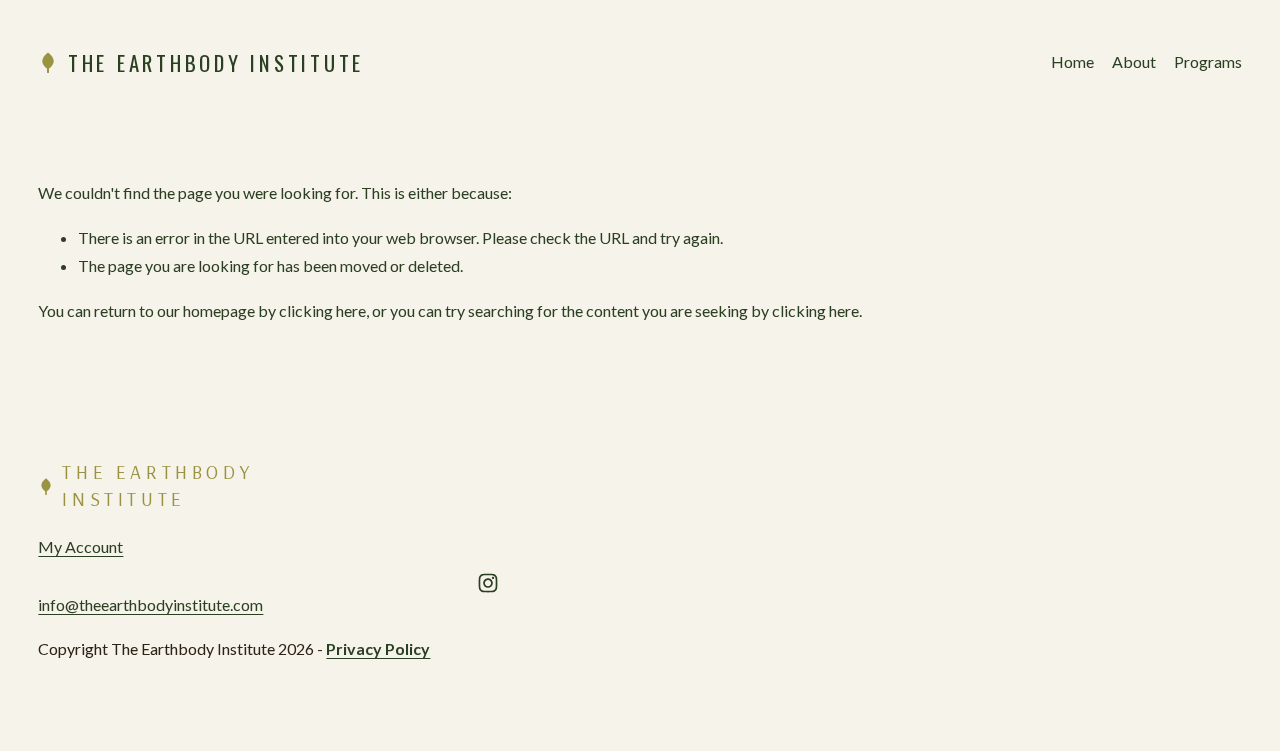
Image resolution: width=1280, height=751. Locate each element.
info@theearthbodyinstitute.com (150, 604)
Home (1072, 61)
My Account (80, 546)
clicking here (322, 310)
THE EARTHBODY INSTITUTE (216, 62)
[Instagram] (488, 583)
